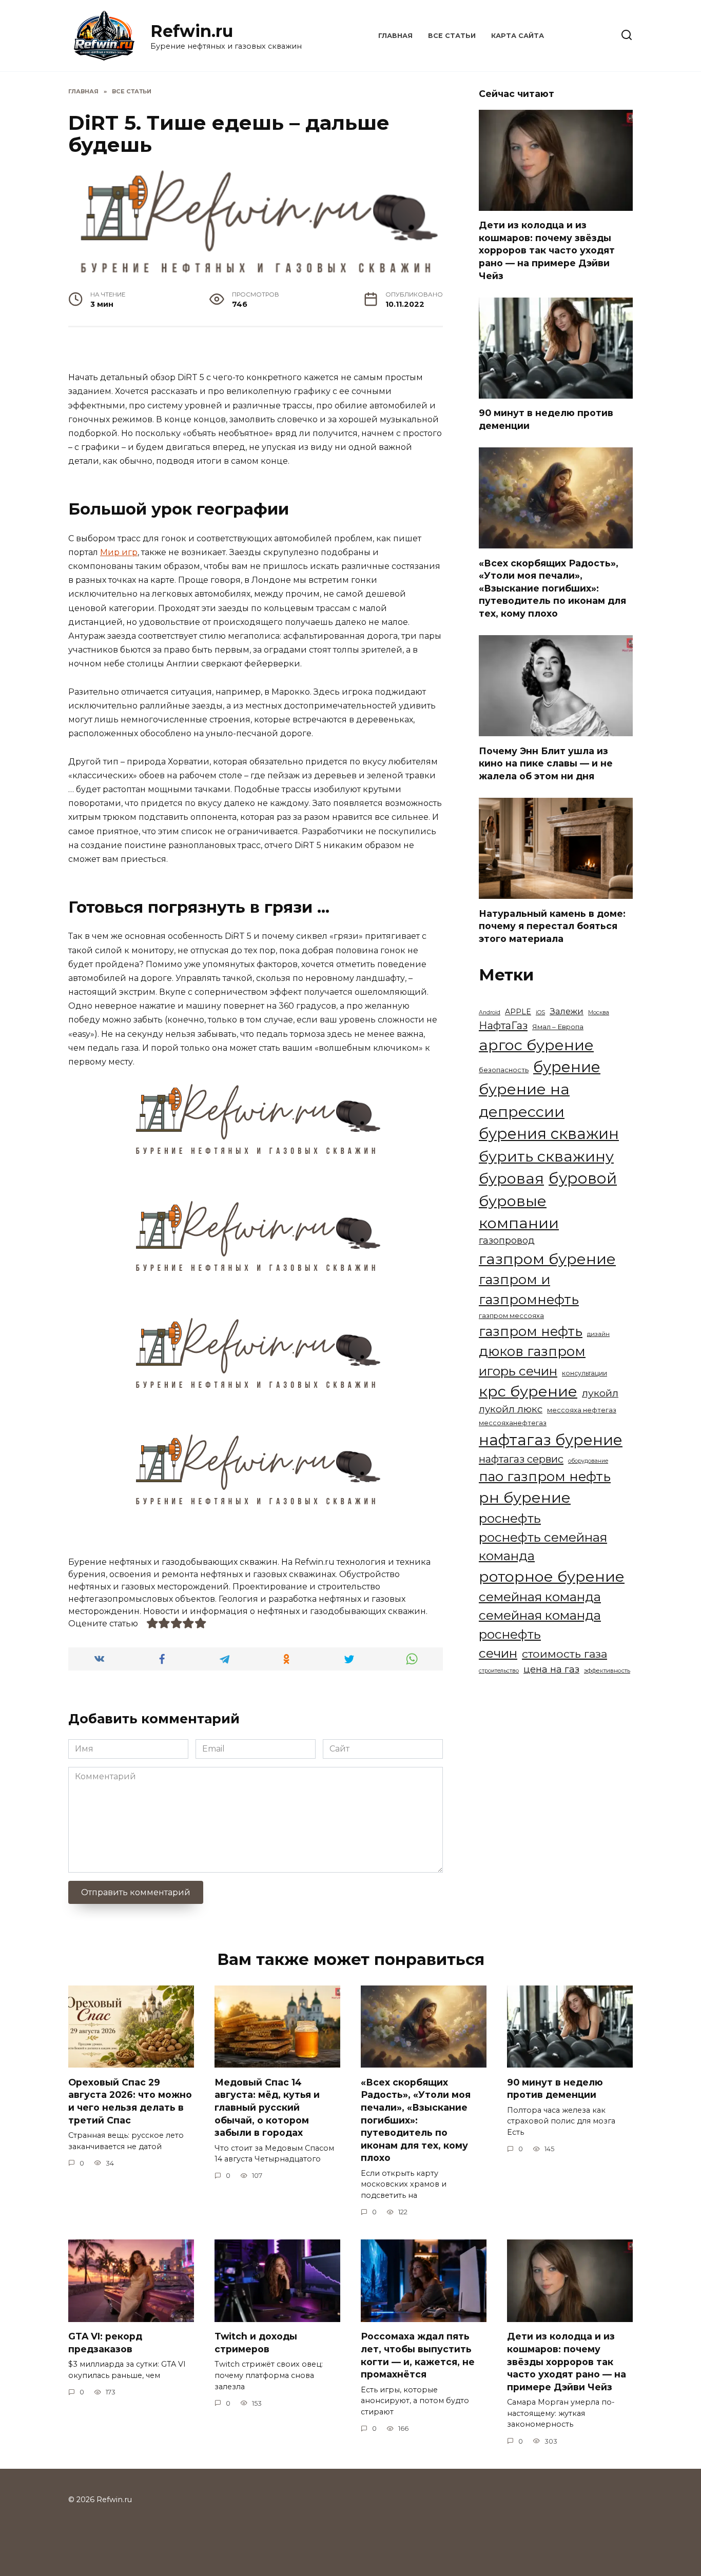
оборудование (588, 1461)
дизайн (598, 1334)
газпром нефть (531, 1331)
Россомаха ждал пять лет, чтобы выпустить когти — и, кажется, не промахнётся (418, 2355)
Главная (395, 36)
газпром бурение (547, 1259)
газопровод (507, 1240)
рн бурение (525, 1497)
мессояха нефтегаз (582, 1410)
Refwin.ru (192, 31)
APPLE (518, 1012)
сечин (498, 1653)
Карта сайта (518, 36)
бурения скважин (549, 1134)
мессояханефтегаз (513, 1423)
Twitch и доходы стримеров (256, 2343)
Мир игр (119, 552)
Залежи (567, 1011)
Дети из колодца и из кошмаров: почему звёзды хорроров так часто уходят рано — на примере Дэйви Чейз (547, 250)
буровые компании (519, 1212)
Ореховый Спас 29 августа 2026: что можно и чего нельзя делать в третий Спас (130, 2101)
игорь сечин (518, 1371)
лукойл (600, 1393)
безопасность (504, 1070)
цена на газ (551, 1669)
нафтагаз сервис (521, 1459)
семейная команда (540, 1597)
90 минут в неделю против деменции (546, 419)
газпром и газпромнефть (529, 1289)
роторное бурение (552, 1576)
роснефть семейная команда (543, 1547)
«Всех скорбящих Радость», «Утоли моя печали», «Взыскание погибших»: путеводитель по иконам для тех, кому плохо (552, 588)
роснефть (510, 1518)
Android (490, 1012)
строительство (499, 1671)
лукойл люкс (511, 1409)
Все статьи (452, 36)
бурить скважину (546, 1156)
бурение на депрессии (524, 1100)
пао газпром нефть (545, 1476)
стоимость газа (564, 1654)
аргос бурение (536, 1045)
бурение (567, 1067)
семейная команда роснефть (540, 1625)
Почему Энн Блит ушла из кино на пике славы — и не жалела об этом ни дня (546, 763)
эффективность (607, 1670)
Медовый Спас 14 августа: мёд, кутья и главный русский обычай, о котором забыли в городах (267, 2107)
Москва (599, 1012)
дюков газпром (532, 1351)
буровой (583, 1178)
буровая (511, 1178)
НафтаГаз (503, 1026)
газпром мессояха (511, 1316)
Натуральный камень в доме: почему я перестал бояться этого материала (552, 926)
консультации (585, 1373)
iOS (540, 1012)
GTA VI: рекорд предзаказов (105, 2343)
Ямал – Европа (558, 1027)
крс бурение (528, 1391)
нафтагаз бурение (551, 1440)
